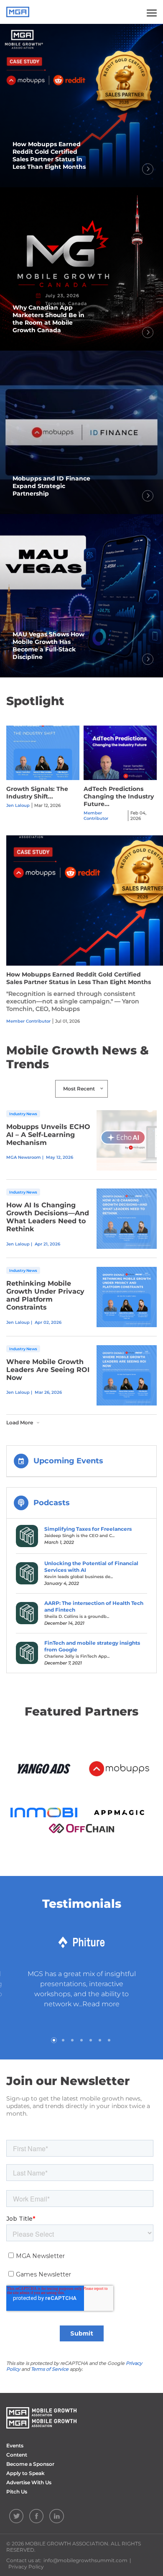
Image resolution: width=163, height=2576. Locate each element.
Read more (101, 2004)
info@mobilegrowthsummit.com (85, 2560)
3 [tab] (72, 2040)
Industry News (23, 1114)
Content (17, 2455)
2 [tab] (63, 2040)
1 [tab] (54, 2040)
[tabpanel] (81, 1973)
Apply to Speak (25, 2473)
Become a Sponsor (30, 2464)
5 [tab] (91, 2040)
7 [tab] (109, 2040)
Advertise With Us (29, 2482)
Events (15, 2446)
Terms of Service (50, 2369)
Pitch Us (17, 2492)
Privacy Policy (26, 2567)
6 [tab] (100, 2040)
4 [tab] (81, 2040)
